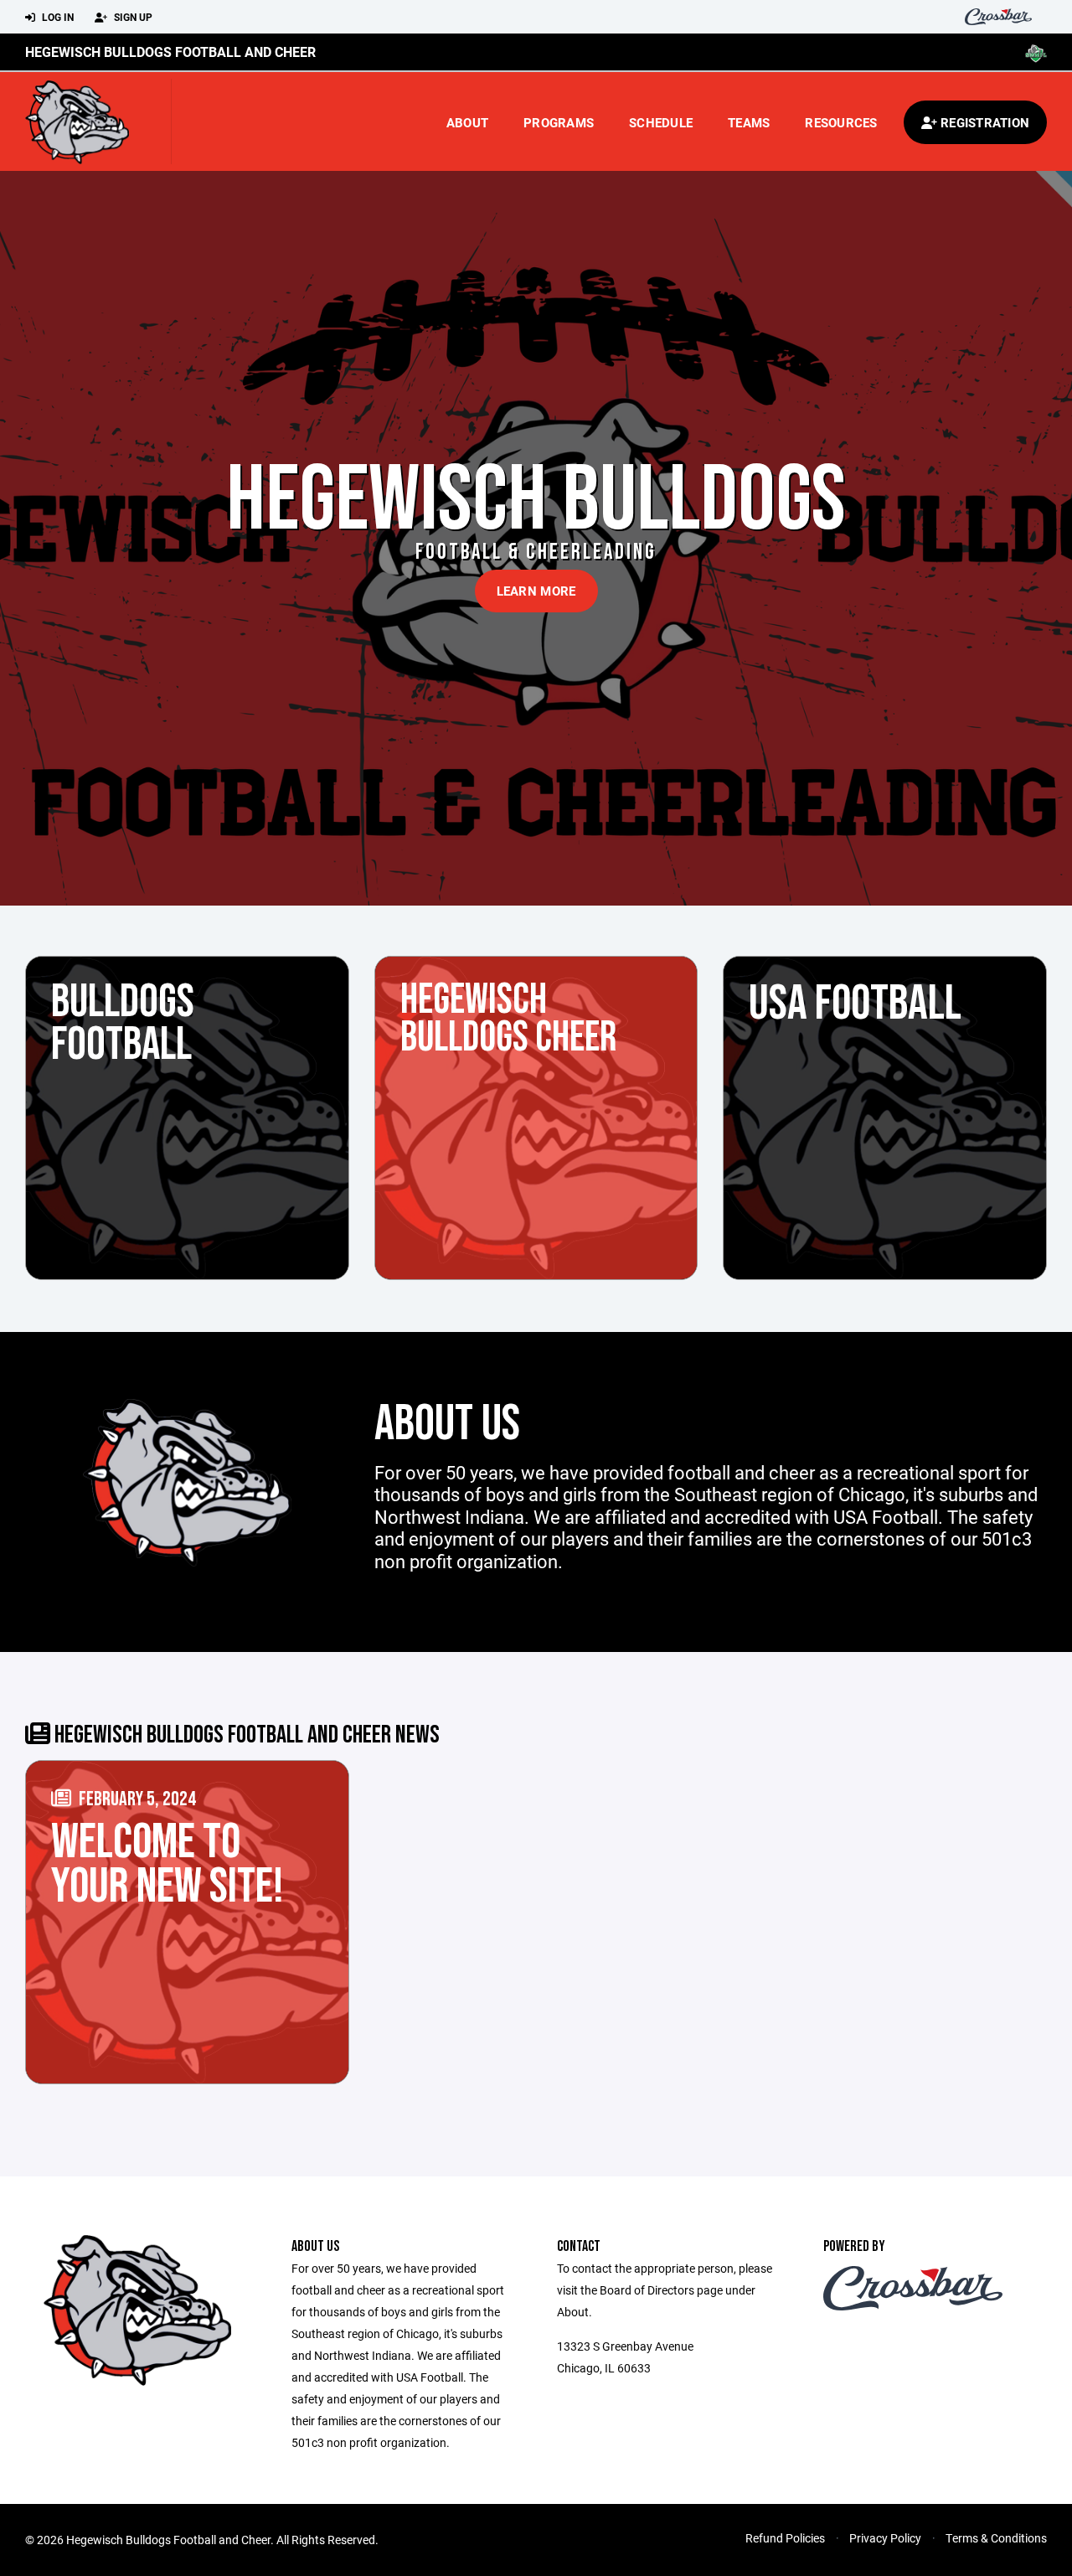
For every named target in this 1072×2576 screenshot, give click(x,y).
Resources (841, 122)
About (467, 122)
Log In (57, 17)
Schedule (661, 122)
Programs (559, 122)
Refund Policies (785, 2538)
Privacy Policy (885, 2538)
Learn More (536, 591)
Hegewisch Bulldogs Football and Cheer (170, 52)
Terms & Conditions (996, 2538)
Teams (749, 122)
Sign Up (132, 17)
